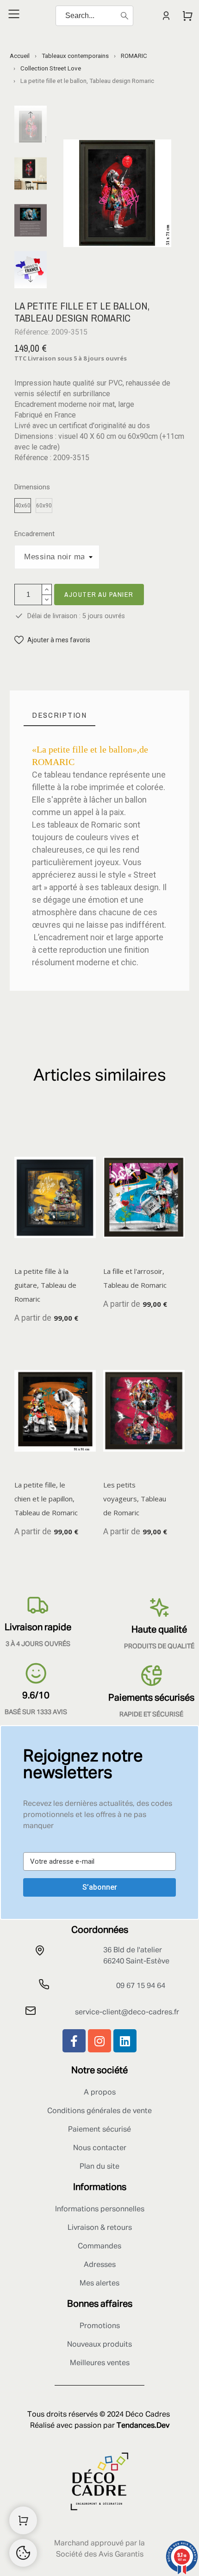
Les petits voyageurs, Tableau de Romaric (135, 1499)
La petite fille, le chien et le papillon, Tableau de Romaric (46, 1499)
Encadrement (34, 534)
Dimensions (32, 487)
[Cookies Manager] (23, 2553)
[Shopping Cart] (23, 2520)
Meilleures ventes (100, 2363)
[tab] (59, 715)
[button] (52, 640)
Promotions (100, 2326)
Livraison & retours (100, 2228)
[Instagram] (99, 2041)
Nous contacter (100, 2148)
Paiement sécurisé (99, 2130)
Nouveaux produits (99, 2345)
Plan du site (99, 2167)
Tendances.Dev (143, 2426)
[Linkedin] (125, 2041)
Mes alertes (99, 2284)
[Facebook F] (74, 2041)
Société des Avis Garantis (100, 2555)
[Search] (124, 16)
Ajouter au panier (99, 594)
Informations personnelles (100, 2209)
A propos (100, 2093)
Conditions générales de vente (99, 2111)
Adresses (100, 2265)
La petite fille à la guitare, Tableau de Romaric (45, 1285)
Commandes (99, 2247)
